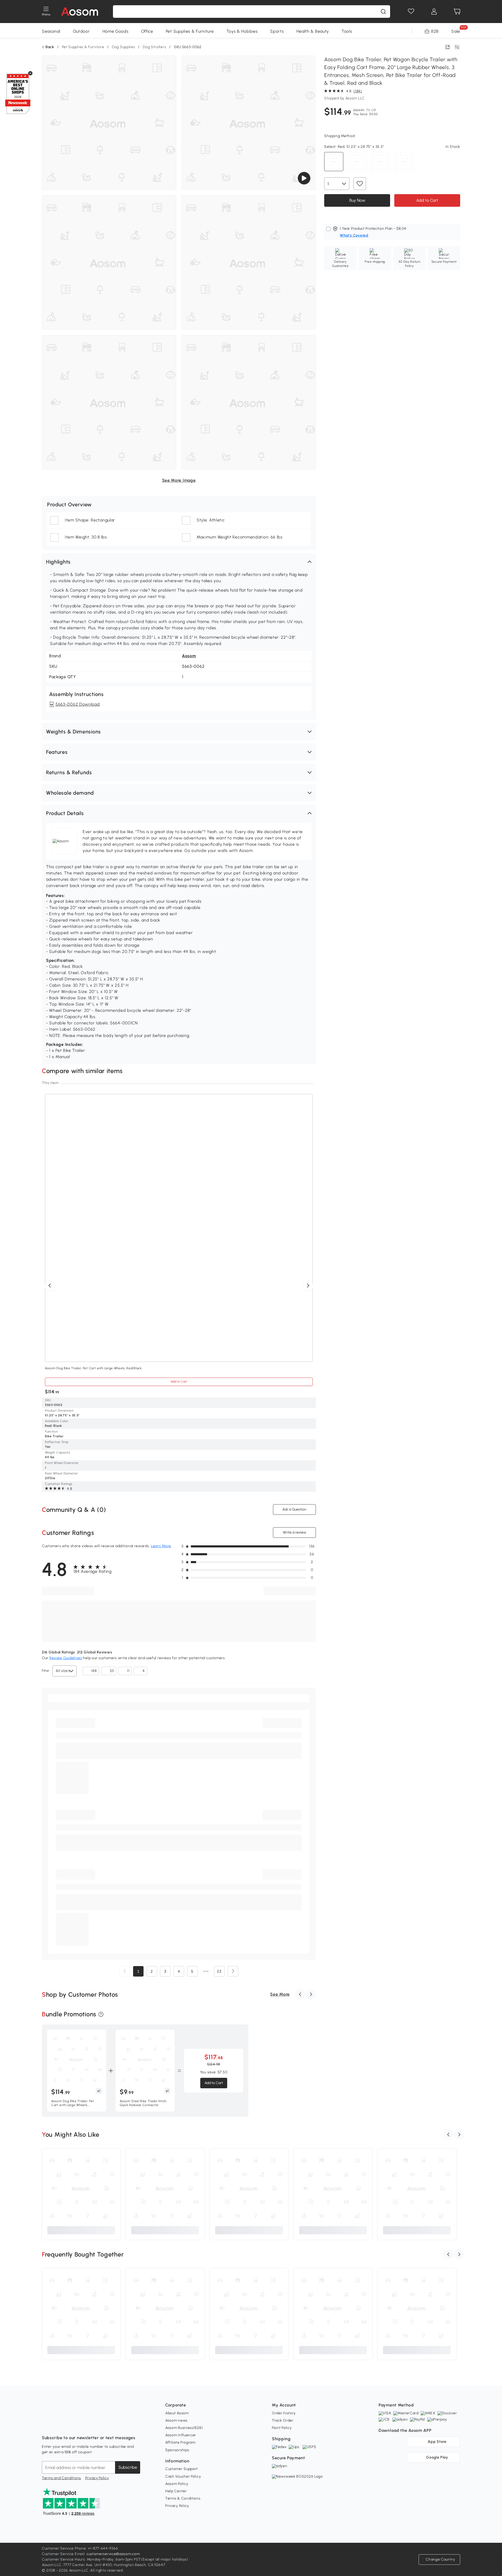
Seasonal (51, 31)
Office (147, 31)
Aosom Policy (177, 2484)
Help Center (176, 2491)
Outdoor (81, 31)
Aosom (189, 656)
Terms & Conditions (183, 2498)
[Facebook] (46, 2425)
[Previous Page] (125, 1971)
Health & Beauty (313, 31)
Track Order (283, 2420)
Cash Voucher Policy (183, 2476)
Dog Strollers (154, 47)
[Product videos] (304, 178)
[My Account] (434, 12)
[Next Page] (233, 1971)
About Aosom (177, 2413)
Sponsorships (177, 2450)
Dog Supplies (123, 47)
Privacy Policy (97, 2478)
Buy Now (357, 200)
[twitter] (92, 2425)
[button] (179, 562)
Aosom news (176, 2420)
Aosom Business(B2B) (184, 2428)
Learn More (161, 1546)
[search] (383, 12)
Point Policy (282, 2428)
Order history (284, 2413)
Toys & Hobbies (242, 31)
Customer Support (182, 2469)
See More (280, 1994)
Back (50, 47)
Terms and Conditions (61, 2478)
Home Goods (116, 31)
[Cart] (457, 12)
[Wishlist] (411, 12)
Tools (347, 31)
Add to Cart (179, 1382)
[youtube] (69, 2425)
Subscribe (128, 2467)
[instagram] (58, 2425)
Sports (277, 31)
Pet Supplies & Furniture (190, 31)
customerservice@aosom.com (113, 2554)
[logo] (80, 12)
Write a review (295, 1532)
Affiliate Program (180, 2442)
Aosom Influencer (181, 2435)
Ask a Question (294, 1509)
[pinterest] (81, 2425)
